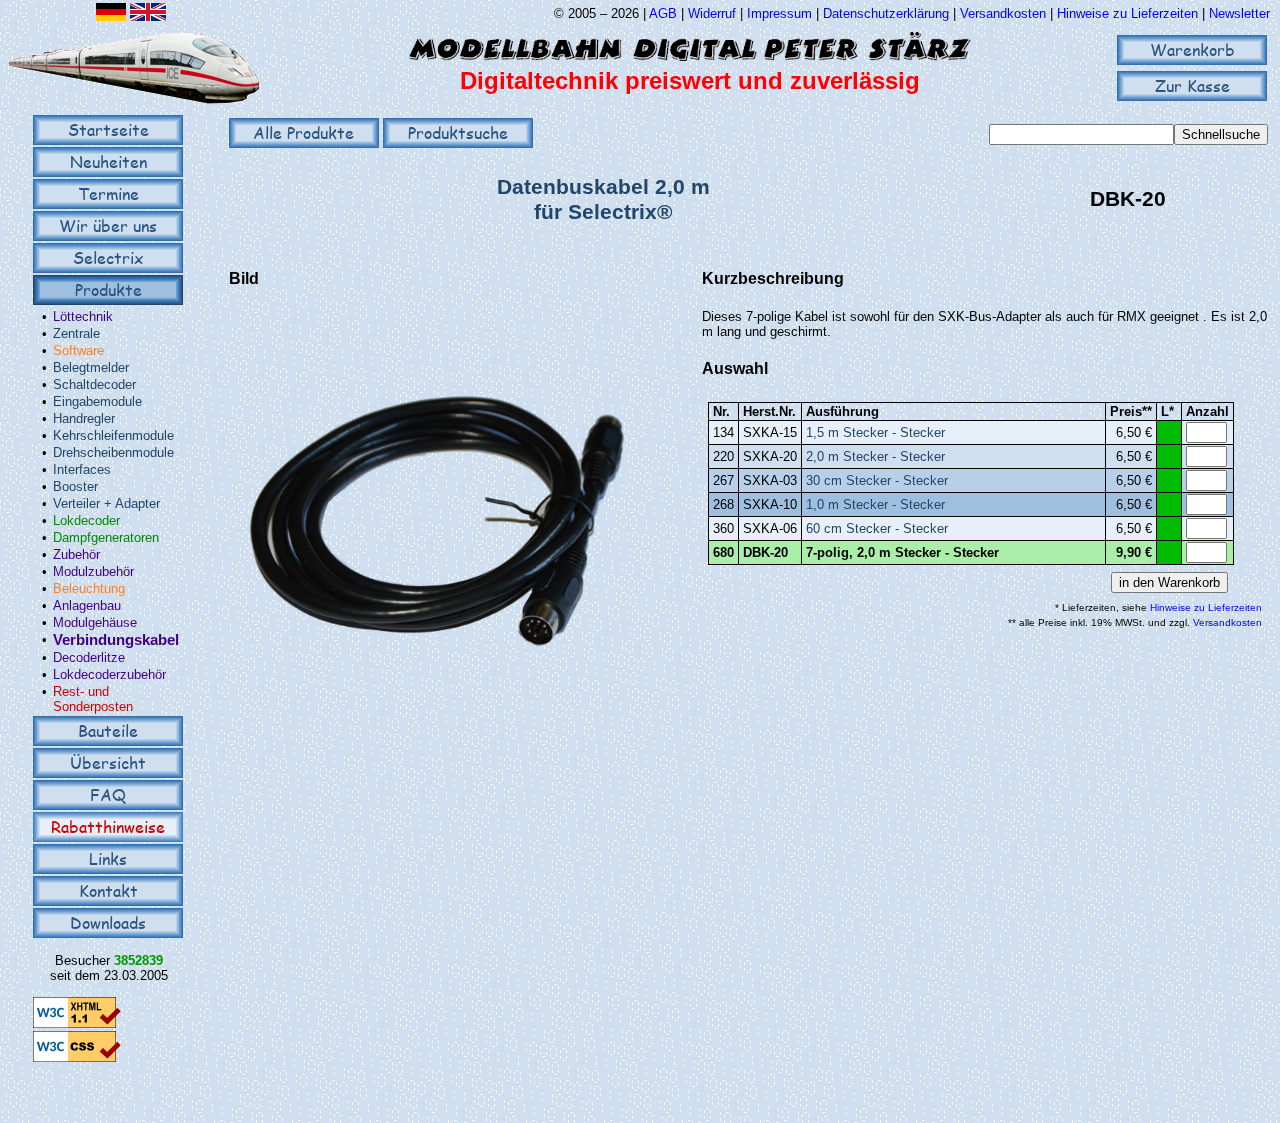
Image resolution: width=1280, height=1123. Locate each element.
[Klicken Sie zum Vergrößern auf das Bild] (433, 713)
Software (78, 350)
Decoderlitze (89, 657)
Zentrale (76, 333)
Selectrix (108, 257)
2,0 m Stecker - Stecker (875, 456)
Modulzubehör (93, 571)
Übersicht (108, 762)
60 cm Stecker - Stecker (877, 528)
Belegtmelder (91, 367)
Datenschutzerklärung (886, 13)
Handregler (84, 418)
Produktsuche (458, 132)
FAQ (108, 794)
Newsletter (1239, 13)
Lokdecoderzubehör (109, 674)
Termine (108, 193)
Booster (75, 486)
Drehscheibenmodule (113, 452)
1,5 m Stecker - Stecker (875, 432)
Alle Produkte (303, 132)
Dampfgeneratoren (106, 537)
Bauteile (108, 730)
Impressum (779, 13)
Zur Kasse (1192, 85)
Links (108, 858)
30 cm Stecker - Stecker (877, 480)
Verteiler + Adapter (106, 503)
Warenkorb (1192, 49)
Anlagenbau (87, 605)
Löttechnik (83, 316)
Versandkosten (1005, 13)
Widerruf (712, 13)
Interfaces (82, 469)
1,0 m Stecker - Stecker (875, 504)
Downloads (108, 922)
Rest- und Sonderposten (93, 699)
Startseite (108, 129)
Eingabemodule (97, 401)
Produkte (108, 289)
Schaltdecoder (94, 384)
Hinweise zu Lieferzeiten (1127, 13)
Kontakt (108, 890)
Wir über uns (108, 225)
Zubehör (76, 554)
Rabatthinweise (108, 826)
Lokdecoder (86, 520)
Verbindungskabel (116, 640)
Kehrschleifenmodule (113, 435)
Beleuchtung (89, 588)
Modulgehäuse (95, 622)
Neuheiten (108, 161)
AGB (663, 13)
